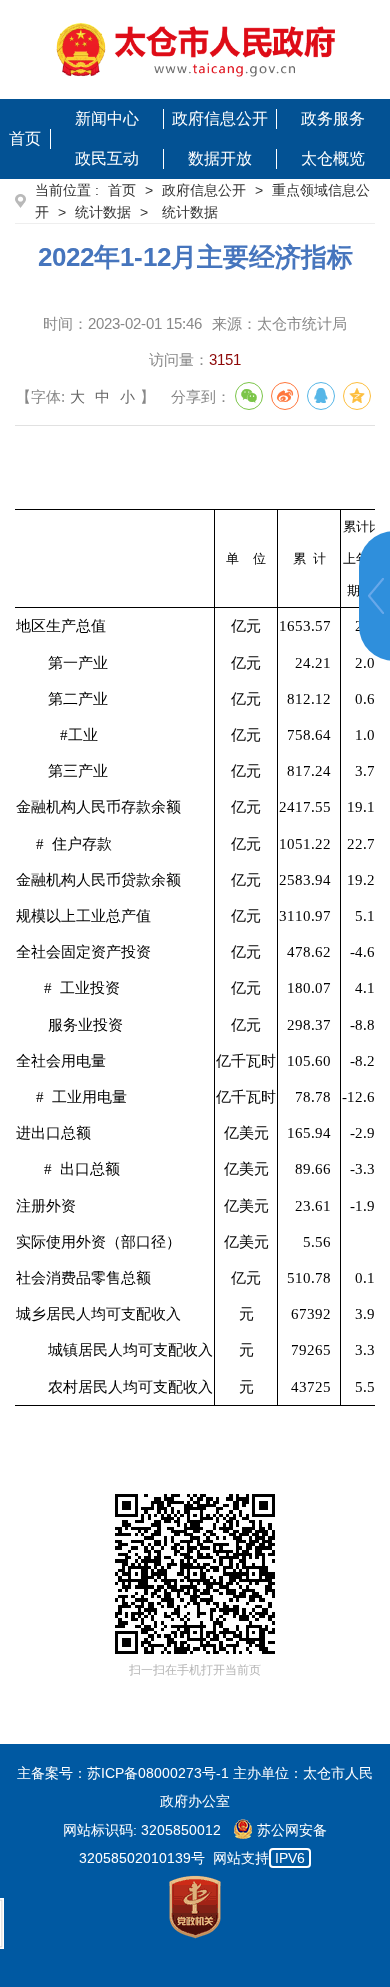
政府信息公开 (220, 118)
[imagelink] (195, 49)
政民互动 (107, 158)
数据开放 (220, 158)
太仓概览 (333, 158)
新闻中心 (107, 118)
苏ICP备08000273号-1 (158, 1773)
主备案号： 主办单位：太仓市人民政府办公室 (195, 1787)
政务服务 (333, 118)
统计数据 (103, 212)
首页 (25, 138)
